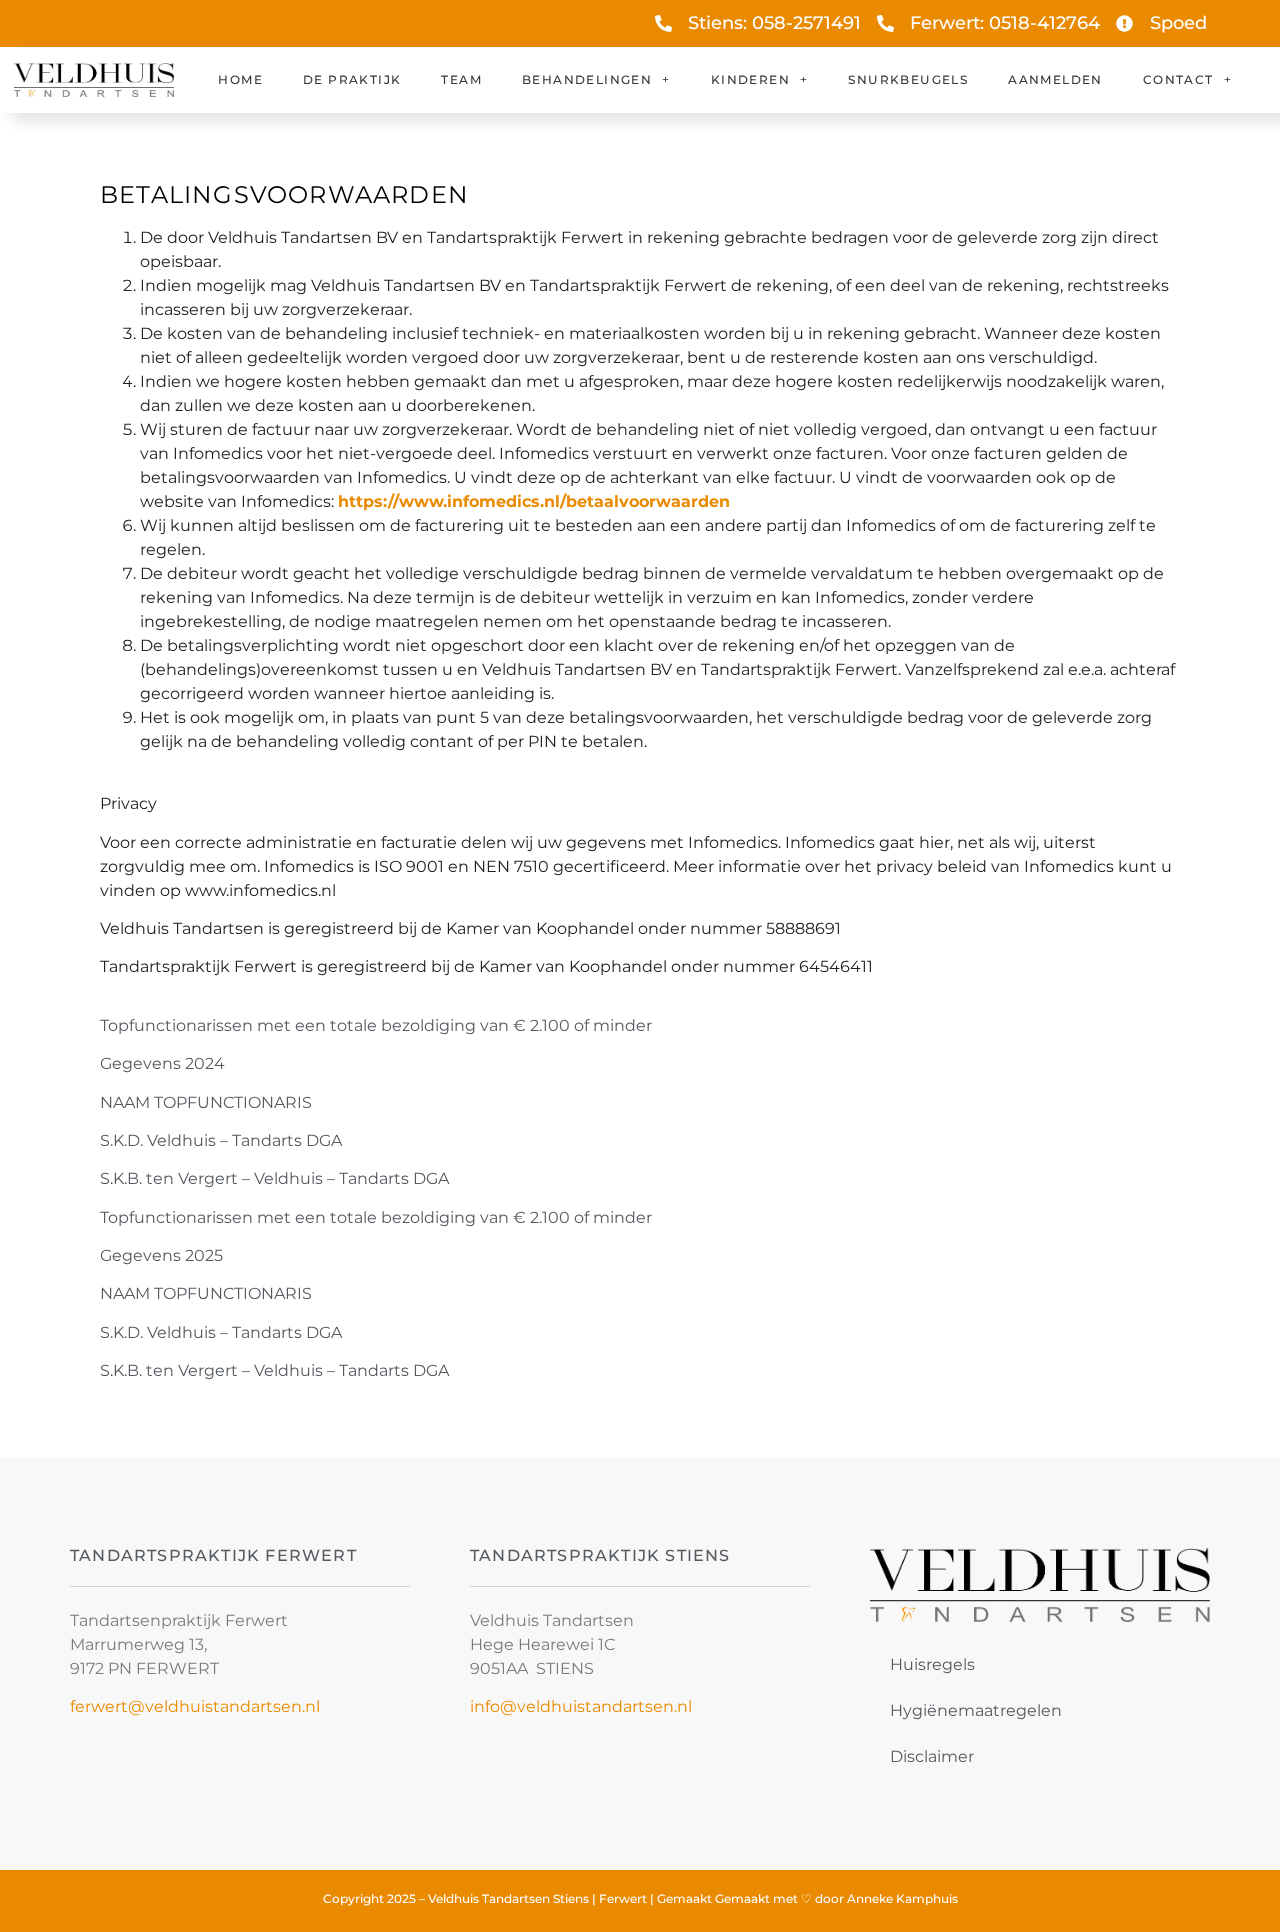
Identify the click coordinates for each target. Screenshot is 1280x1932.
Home (240, 79)
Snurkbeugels (908, 79)
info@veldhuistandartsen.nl (581, 1706)
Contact (1178, 79)
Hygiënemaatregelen (976, 1710)
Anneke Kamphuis (902, 1898)
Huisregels (932, 1664)
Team (461, 79)
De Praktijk (352, 79)
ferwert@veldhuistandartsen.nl (195, 1706)
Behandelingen (587, 79)
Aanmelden (1055, 79)
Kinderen (750, 79)
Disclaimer (932, 1756)
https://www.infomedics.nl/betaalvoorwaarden (534, 501)
